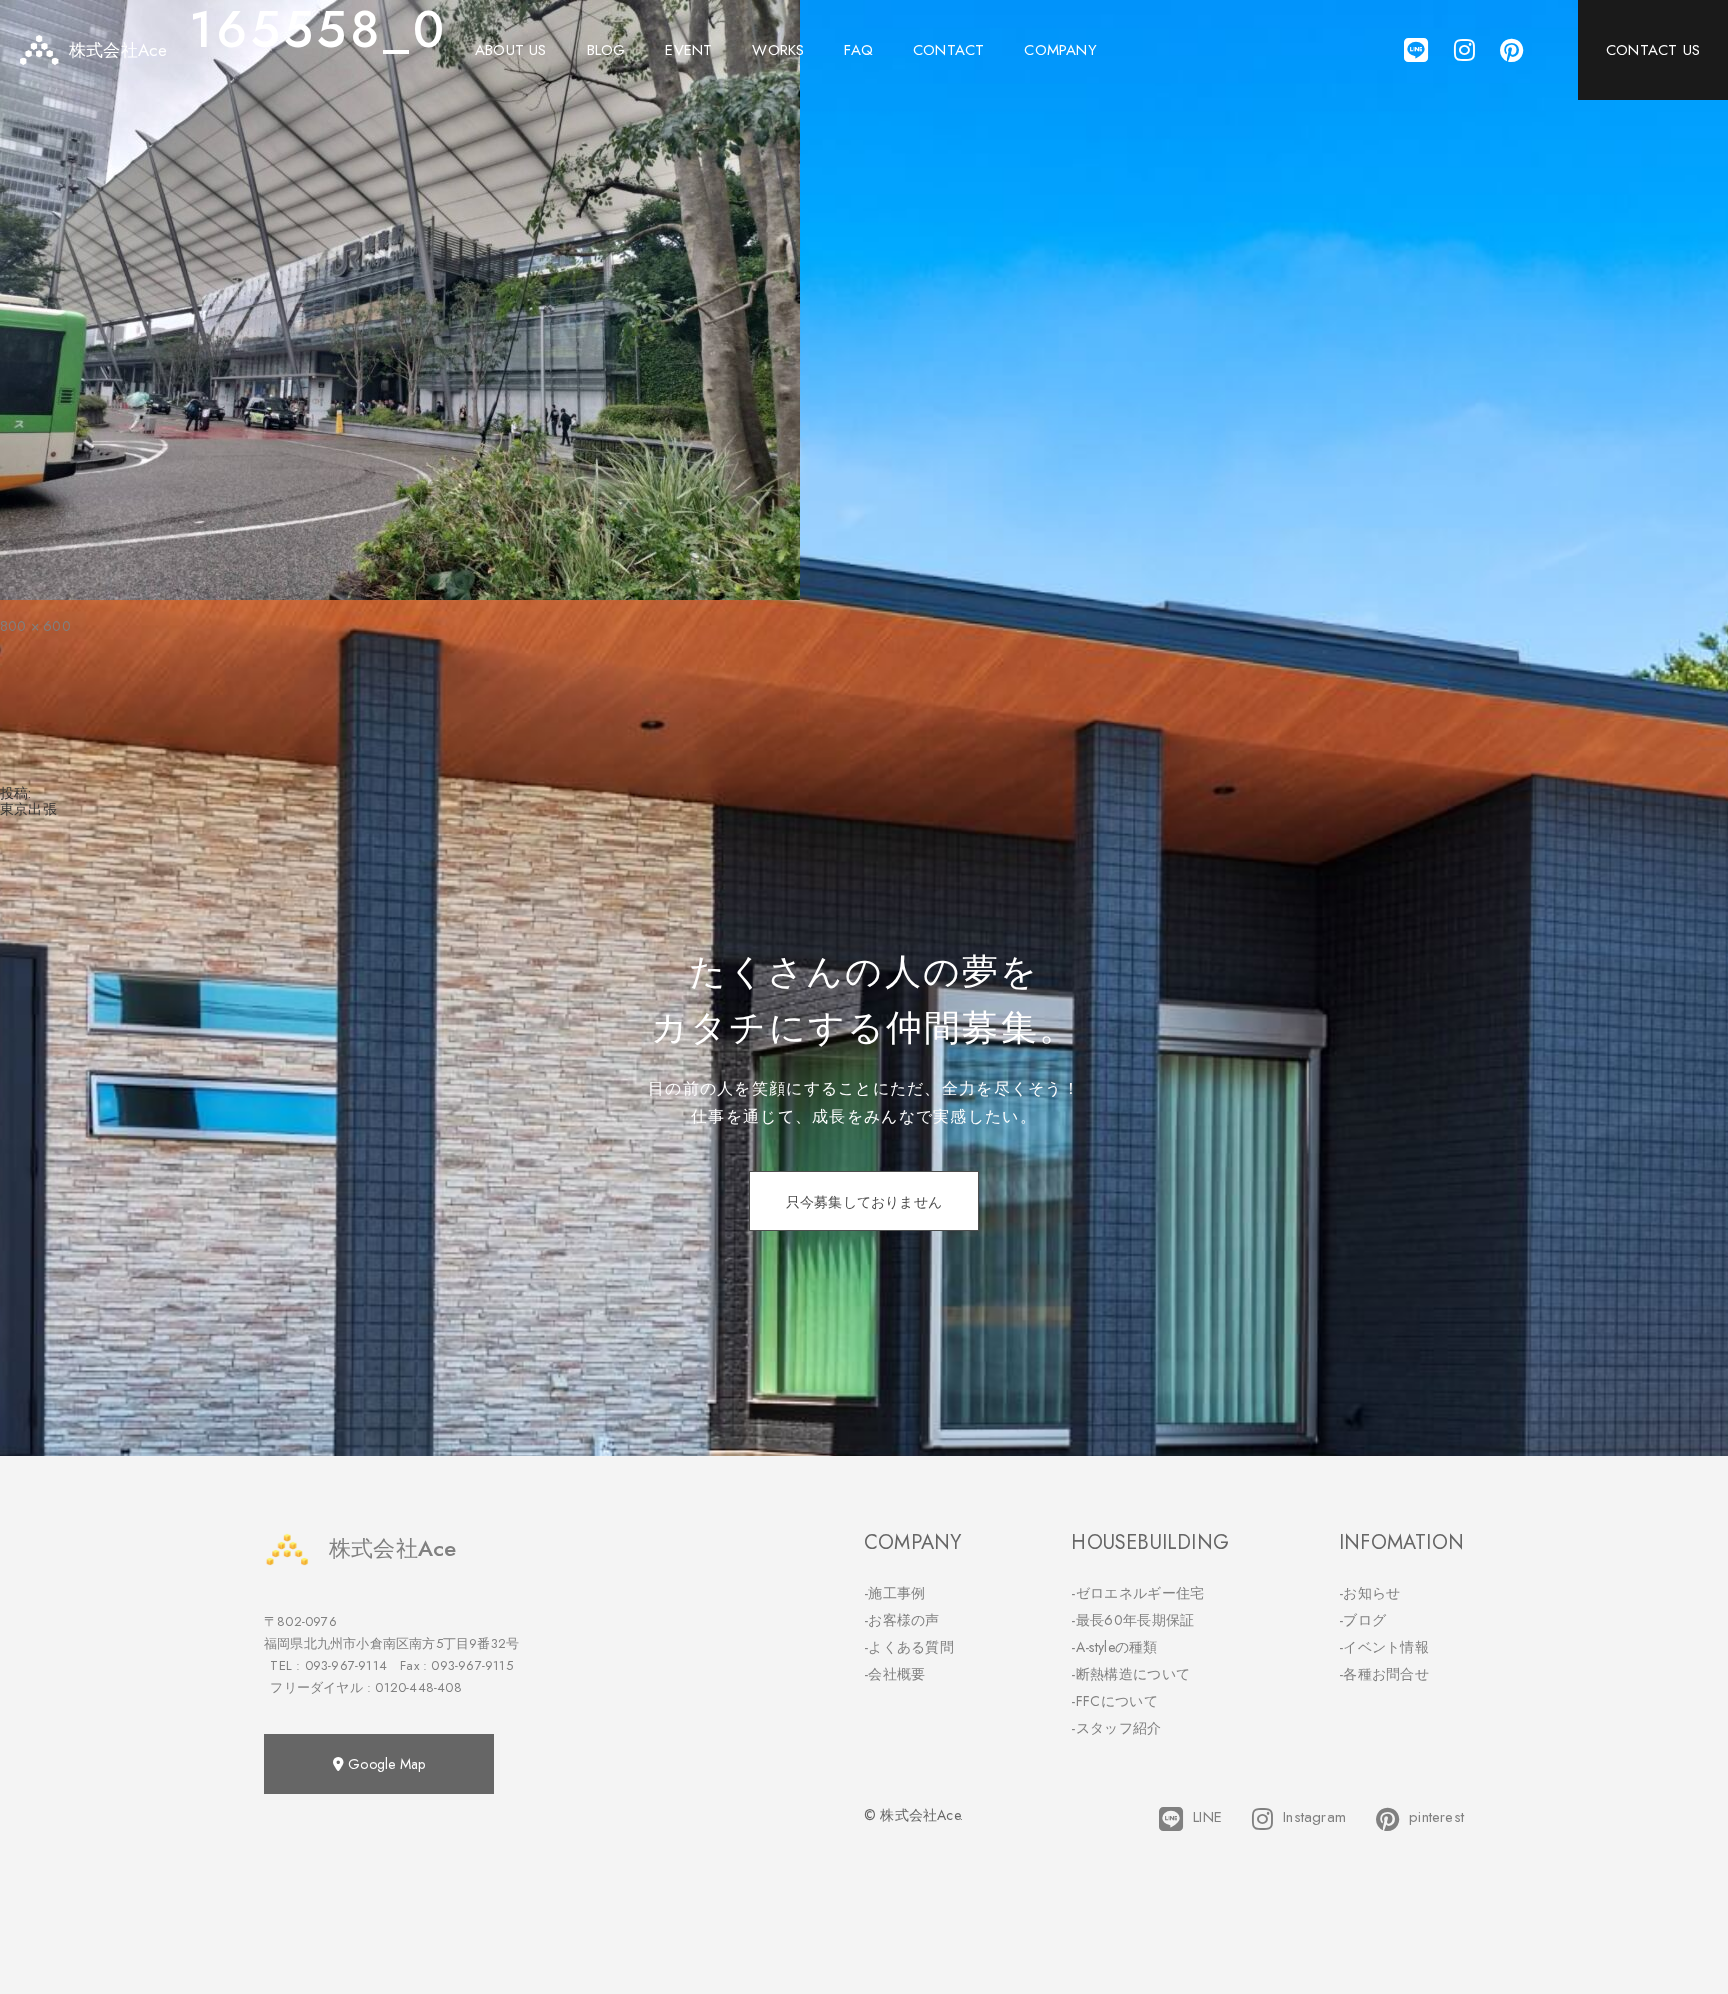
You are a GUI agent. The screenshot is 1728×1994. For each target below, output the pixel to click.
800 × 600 (35, 626)
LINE (1207, 1817)
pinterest (1436, 1817)
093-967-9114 (346, 1665)
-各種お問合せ (1384, 1674)
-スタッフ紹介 (1116, 1728)
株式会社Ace (392, 1548)
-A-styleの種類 (1114, 1647)
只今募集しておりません (864, 1202)
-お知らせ (1370, 1593)
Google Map (384, 1764)
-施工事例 (895, 1593)
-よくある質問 (909, 1647)
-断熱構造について (1130, 1674)
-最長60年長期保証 (1132, 1620)
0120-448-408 (418, 1687)
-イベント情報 (1384, 1647)
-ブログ (1362, 1620)
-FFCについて (1114, 1701)
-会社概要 (895, 1674)
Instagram (1314, 1817)
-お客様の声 (902, 1620)
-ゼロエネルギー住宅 (1137, 1593)
